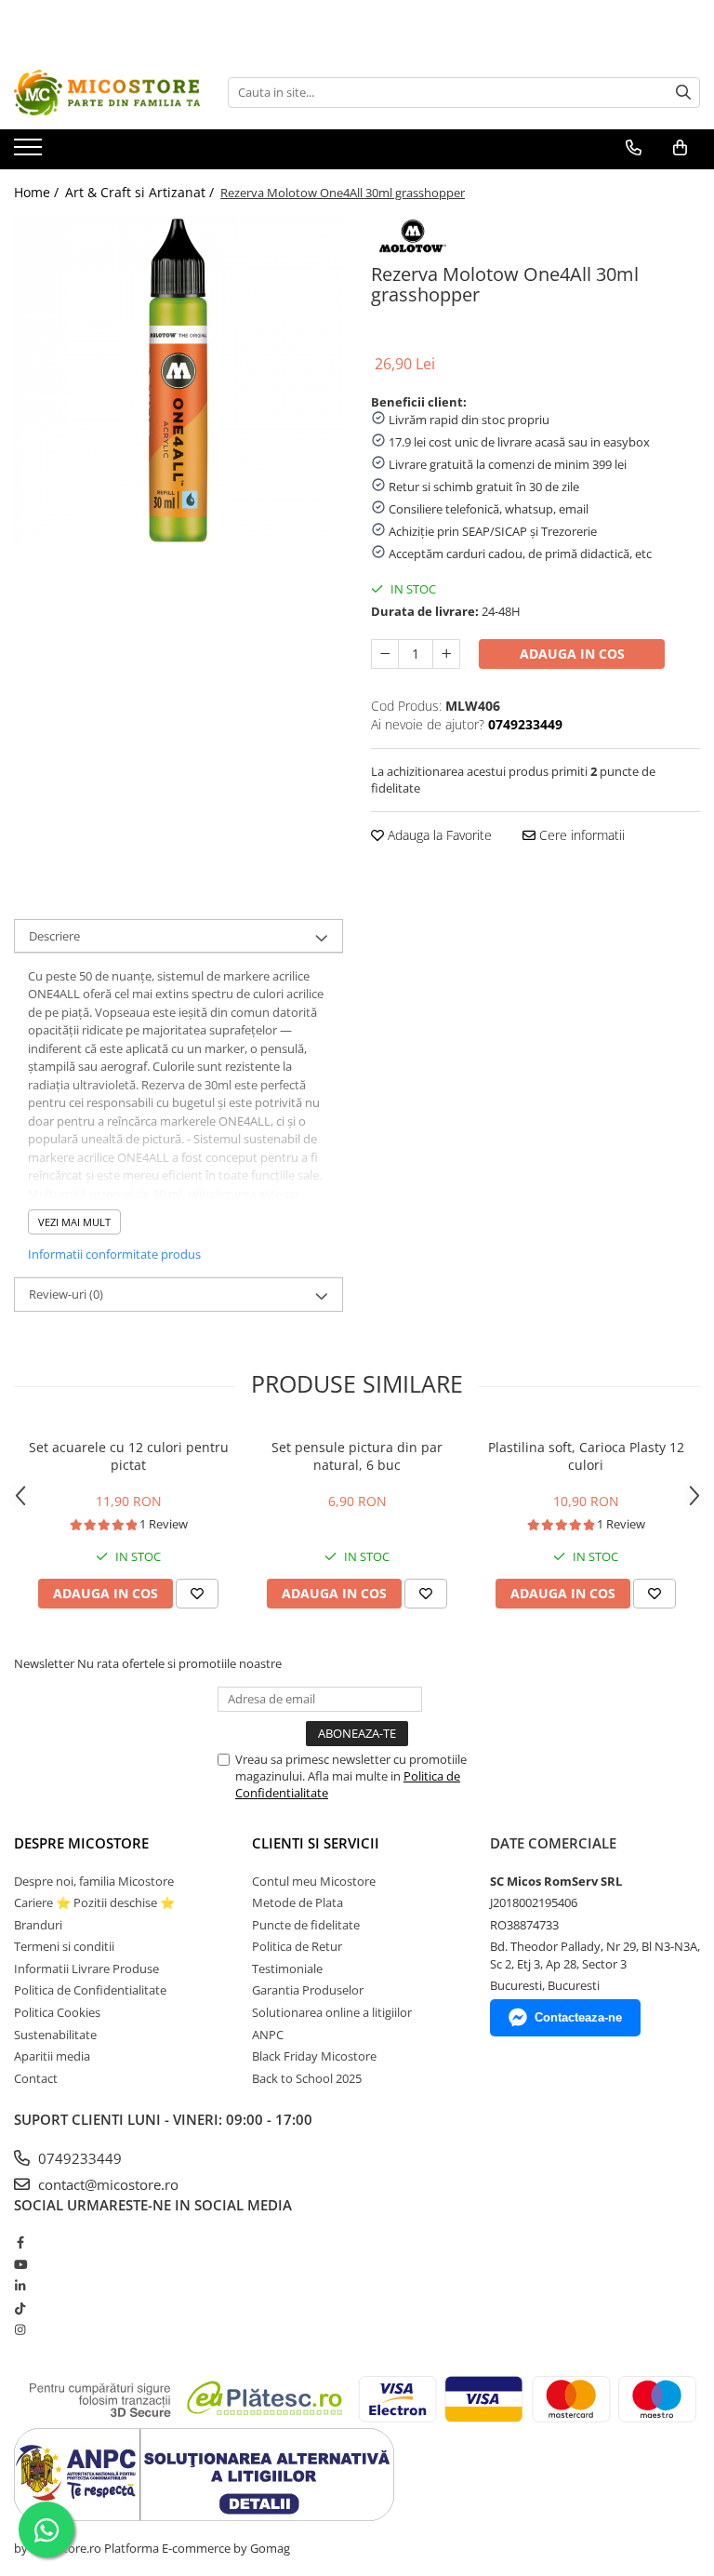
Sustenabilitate (55, 2035)
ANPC (268, 2035)
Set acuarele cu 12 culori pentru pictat (129, 1456)
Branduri (38, 1925)
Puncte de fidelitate (306, 1925)
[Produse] (30, 153)
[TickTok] (20, 2308)
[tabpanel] (178, 380)
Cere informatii (580, 835)
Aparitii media (52, 2056)
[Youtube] (20, 2264)
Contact (36, 2078)
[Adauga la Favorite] (197, 1594)
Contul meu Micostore (314, 1881)
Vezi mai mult (74, 1222)
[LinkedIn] (20, 2286)
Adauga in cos (572, 654)
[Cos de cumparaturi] (680, 148)
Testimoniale (287, 1969)
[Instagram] (20, 2329)
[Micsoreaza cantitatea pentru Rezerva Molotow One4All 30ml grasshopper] (385, 654)
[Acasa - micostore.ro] (107, 93)
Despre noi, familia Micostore (94, 1881)
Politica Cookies (57, 2012)
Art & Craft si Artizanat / (141, 192)
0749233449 (78, 2158)
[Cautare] (683, 93)
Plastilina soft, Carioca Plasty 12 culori (586, 1456)
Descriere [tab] (54, 936)
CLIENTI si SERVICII (316, 1843)
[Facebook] (20, 2242)
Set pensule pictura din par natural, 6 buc (357, 1456)
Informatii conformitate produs (114, 1254)
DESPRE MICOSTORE (81, 1843)
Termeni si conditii (64, 1946)
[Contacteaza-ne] (634, 148)
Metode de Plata (297, 1902)
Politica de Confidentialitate (90, 1990)
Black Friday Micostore (314, 2056)
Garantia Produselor (308, 1990)
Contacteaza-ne (578, 2017)
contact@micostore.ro (106, 2184)
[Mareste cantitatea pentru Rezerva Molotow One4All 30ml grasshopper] (446, 654)
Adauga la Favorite (438, 835)
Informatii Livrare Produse (86, 1969)
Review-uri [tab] (66, 1294)
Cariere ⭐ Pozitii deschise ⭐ (94, 1902)
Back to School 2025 (307, 2078)
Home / (38, 192)
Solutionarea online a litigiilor (332, 2012)
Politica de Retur (297, 1946)
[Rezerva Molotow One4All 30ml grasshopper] (178, 380)
